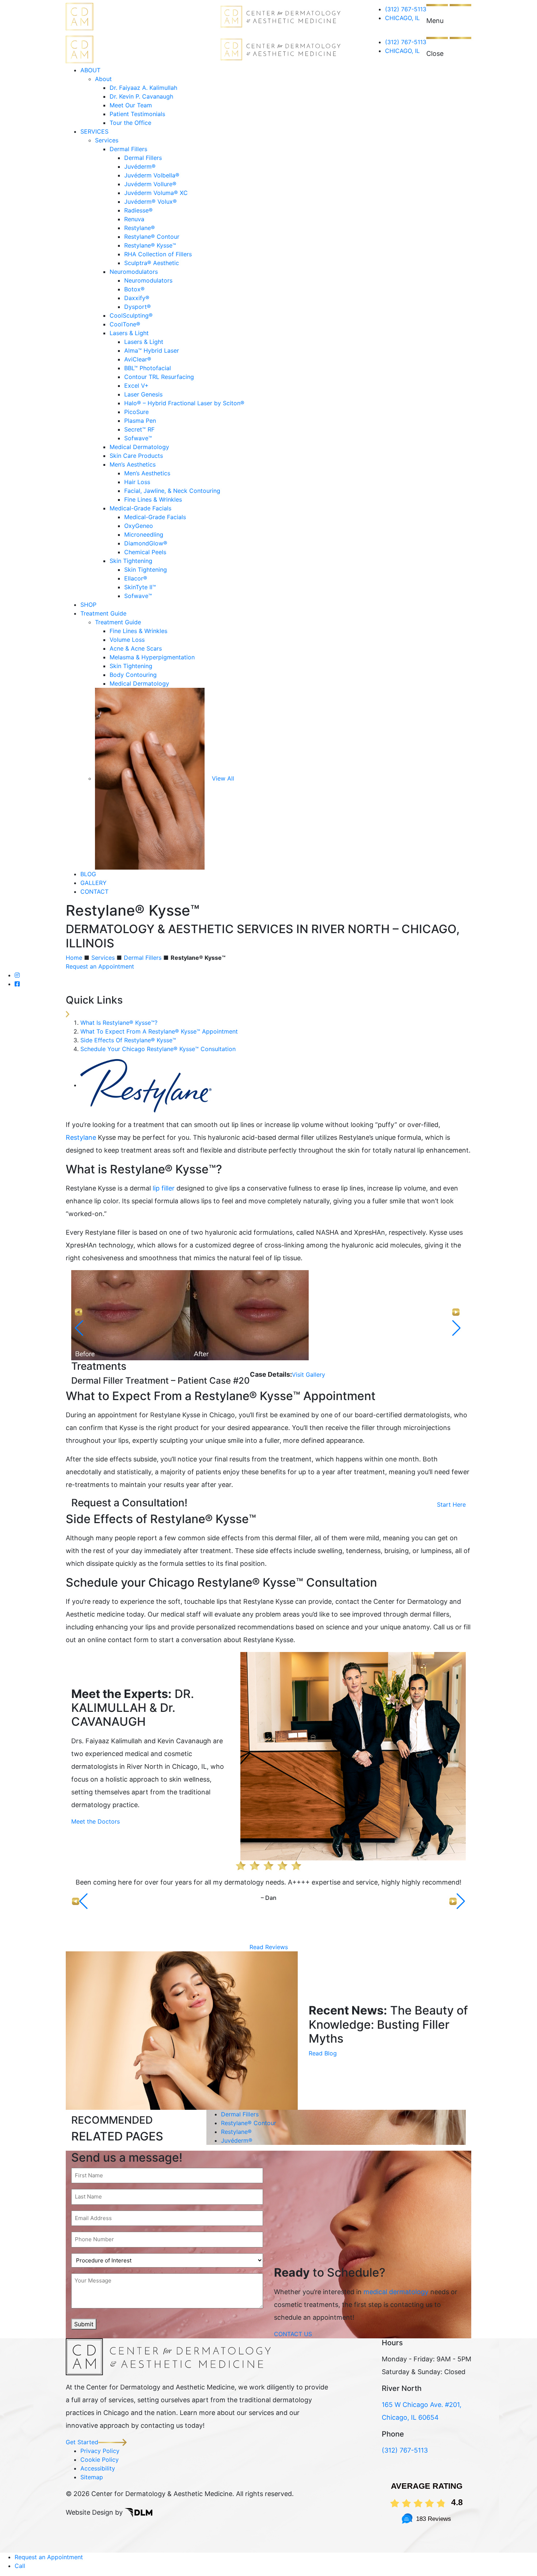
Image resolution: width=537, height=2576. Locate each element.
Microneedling (144, 534)
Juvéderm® (140, 166)
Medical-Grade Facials (140, 508)
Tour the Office (130, 123)
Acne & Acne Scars (136, 648)
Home (74, 958)
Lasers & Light (129, 333)
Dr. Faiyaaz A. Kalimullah (143, 88)
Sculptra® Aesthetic (152, 263)
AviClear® (138, 359)
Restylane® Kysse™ (150, 245)
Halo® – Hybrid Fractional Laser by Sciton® (184, 403)
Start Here (451, 1504)
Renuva (134, 219)
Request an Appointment (100, 966)
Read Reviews (269, 1947)
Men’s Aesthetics (133, 464)
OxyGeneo (139, 526)
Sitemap (92, 2477)
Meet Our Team (131, 105)
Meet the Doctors (96, 1821)
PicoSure (136, 412)
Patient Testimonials (137, 114)
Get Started (82, 2442)
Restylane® (140, 228)
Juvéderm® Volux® (151, 202)
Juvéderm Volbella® (152, 175)
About (103, 79)
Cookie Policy (100, 2460)
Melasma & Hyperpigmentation (152, 657)
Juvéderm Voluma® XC (156, 193)
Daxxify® (137, 298)
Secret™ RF (139, 429)
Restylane (81, 1137)
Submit (84, 2324)
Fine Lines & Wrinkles (153, 499)
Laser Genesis (143, 394)
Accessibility (98, 2468)
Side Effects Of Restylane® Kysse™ (128, 1040)
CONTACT (94, 892)
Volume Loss (127, 640)
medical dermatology (396, 2292)
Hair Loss (137, 482)
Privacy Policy (100, 2451)
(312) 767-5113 (406, 9)
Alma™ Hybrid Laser (152, 350)
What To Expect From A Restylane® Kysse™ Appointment (159, 1031)
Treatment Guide (103, 613)
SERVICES (94, 131)
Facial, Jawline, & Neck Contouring (172, 491)
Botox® (134, 289)
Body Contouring (133, 675)
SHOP (88, 605)
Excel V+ (136, 386)
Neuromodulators (134, 272)
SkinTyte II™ (140, 587)
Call (20, 2566)
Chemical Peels (145, 552)
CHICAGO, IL (402, 18)
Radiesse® (138, 210)
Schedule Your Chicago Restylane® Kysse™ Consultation (158, 1049)
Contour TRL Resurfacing (159, 377)
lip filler (164, 1188)
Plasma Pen (140, 421)
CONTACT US (293, 2334)
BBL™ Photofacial (148, 368)
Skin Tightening (131, 561)
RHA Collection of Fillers (158, 254)
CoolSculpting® (131, 315)
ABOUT (90, 70)
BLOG (88, 874)
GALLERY (94, 883)
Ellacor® (136, 578)
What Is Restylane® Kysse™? (119, 1023)
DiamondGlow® (146, 543)
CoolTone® (125, 324)
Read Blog (323, 2053)
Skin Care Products (136, 456)
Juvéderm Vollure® (150, 184)
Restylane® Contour (152, 237)
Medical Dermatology (139, 447)
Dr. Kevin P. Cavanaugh (141, 96)
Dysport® (138, 307)
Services (107, 140)
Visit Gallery (309, 1375)
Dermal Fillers (128, 149)
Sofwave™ (138, 438)
